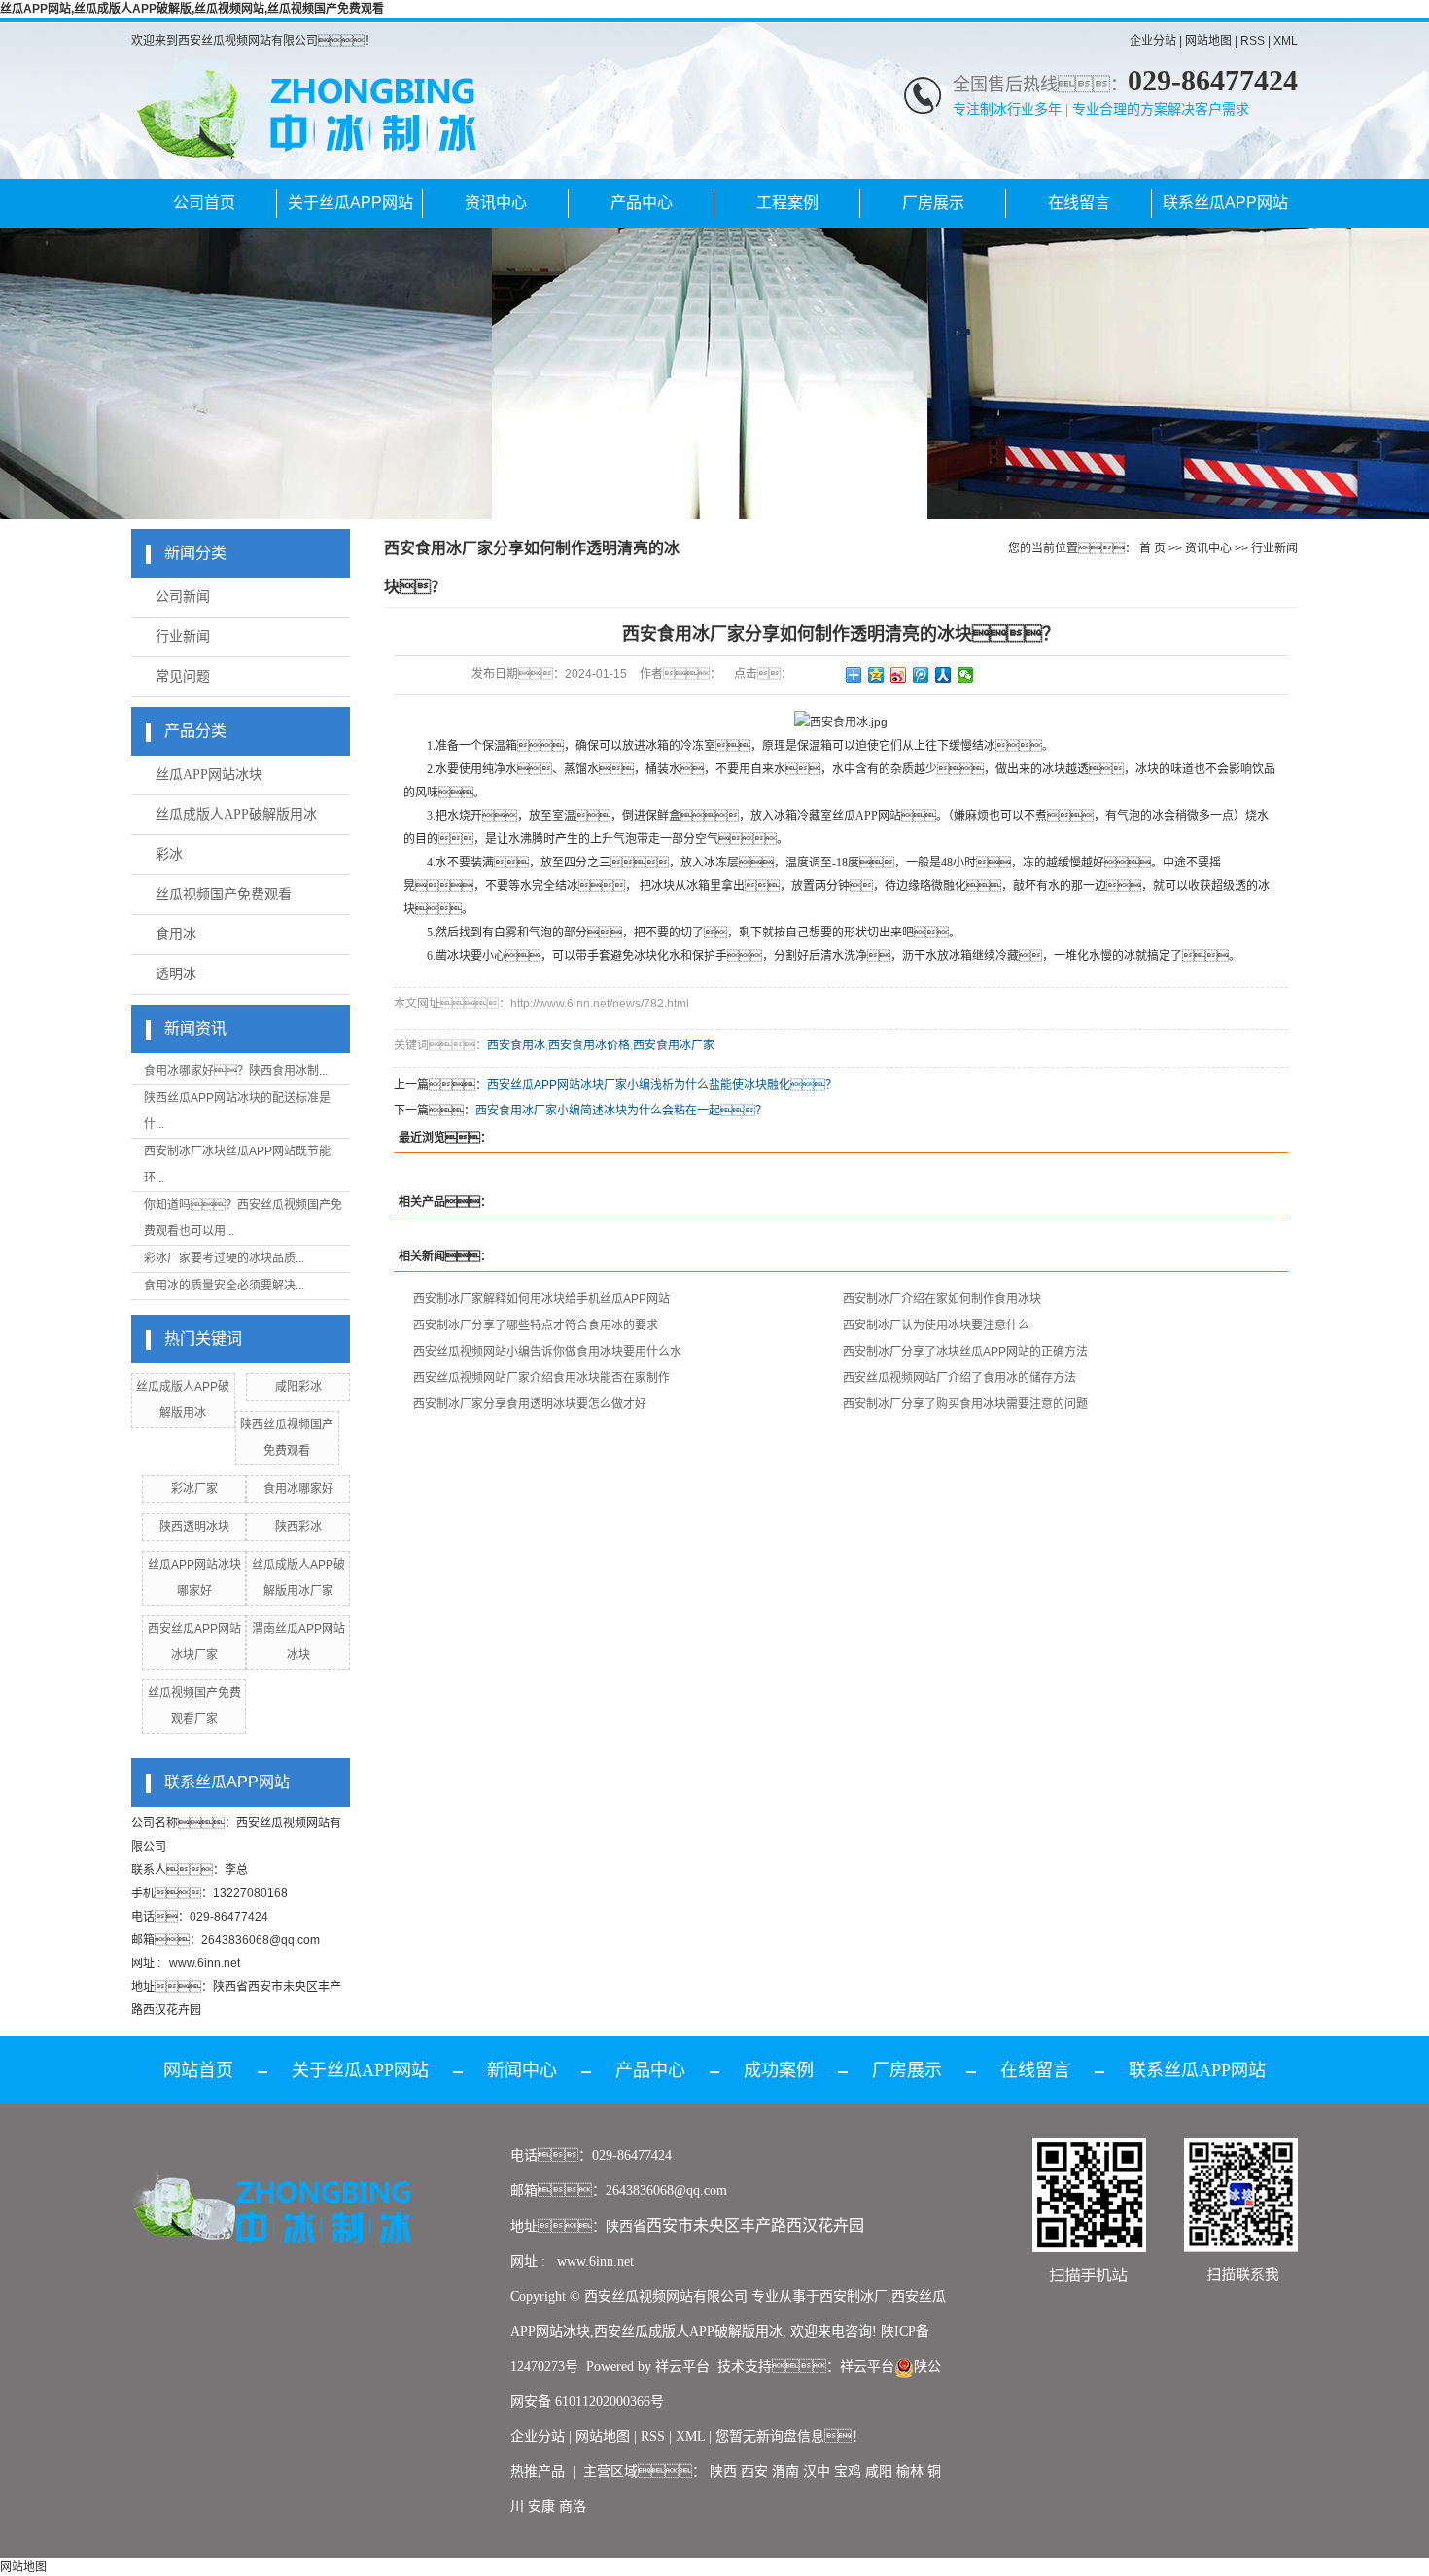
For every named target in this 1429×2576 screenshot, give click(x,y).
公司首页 (204, 203)
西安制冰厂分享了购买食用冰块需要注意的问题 (965, 1404)
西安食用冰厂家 (674, 1045)
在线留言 (1079, 203)
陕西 (723, 2471)
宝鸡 (848, 2471)
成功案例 (779, 2070)
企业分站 (1153, 41)
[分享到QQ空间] (876, 675)
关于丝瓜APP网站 (350, 203)
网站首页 (198, 2070)
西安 (754, 2471)
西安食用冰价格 (589, 1045)
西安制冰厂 (854, 2296)
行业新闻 (183, 636)
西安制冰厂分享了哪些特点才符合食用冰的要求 (536, 1325)
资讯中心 (496, 203)
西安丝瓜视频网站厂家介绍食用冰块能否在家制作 (541, 1378)
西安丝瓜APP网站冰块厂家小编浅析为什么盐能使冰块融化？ (662, 1085)
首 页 (1152, 548)
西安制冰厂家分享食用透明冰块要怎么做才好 (530, 1404)
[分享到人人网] (943, 675)
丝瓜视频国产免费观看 (224, 894)
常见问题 (183, 676)
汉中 (817, 2471)
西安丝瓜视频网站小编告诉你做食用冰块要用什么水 (547, 1352)
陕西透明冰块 (194, 1527)
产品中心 (642, 203)
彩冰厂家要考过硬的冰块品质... (224, 1258)
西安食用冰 (516, 1045)
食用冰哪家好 (298, 1489)
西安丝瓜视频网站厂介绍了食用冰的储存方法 (959, 1378)
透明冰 (176, 974)
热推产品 (538, 2471)
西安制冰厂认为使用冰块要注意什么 (936, 1325)
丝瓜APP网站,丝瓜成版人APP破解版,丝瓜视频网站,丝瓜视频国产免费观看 (192, 9)
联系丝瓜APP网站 (1225, 203)
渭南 (785, 2471)
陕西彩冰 (298, 1527)
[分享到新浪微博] (899, 675)
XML (1286, 41)
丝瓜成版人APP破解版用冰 (236, 814)
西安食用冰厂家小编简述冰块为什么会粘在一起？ (621, 1111)
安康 (541, 2506)
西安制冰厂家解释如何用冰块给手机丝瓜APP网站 (541, 1299)
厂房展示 (933, 203)
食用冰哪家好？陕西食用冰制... (236, 1071)
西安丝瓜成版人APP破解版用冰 (688, 2331)
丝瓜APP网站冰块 (209, 775)
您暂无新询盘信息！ (790, 2436)
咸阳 (879, 2471)
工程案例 (787, 203)
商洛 (573, 2506)
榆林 (910, 2471)
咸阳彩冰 (298, 1387)
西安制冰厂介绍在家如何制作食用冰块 (942, 1299)
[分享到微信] (966, 675)
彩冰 (169, 854)
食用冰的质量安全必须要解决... (224, 1286)
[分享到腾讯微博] (921, 675)
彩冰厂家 (194, 1489)
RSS (1253, 41)
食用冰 (176, 934)
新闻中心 (522, 2070)
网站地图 (1208, 41)
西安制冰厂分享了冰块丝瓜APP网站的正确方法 (965, 1352)
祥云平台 (682, 2366)
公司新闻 (183, 597)
